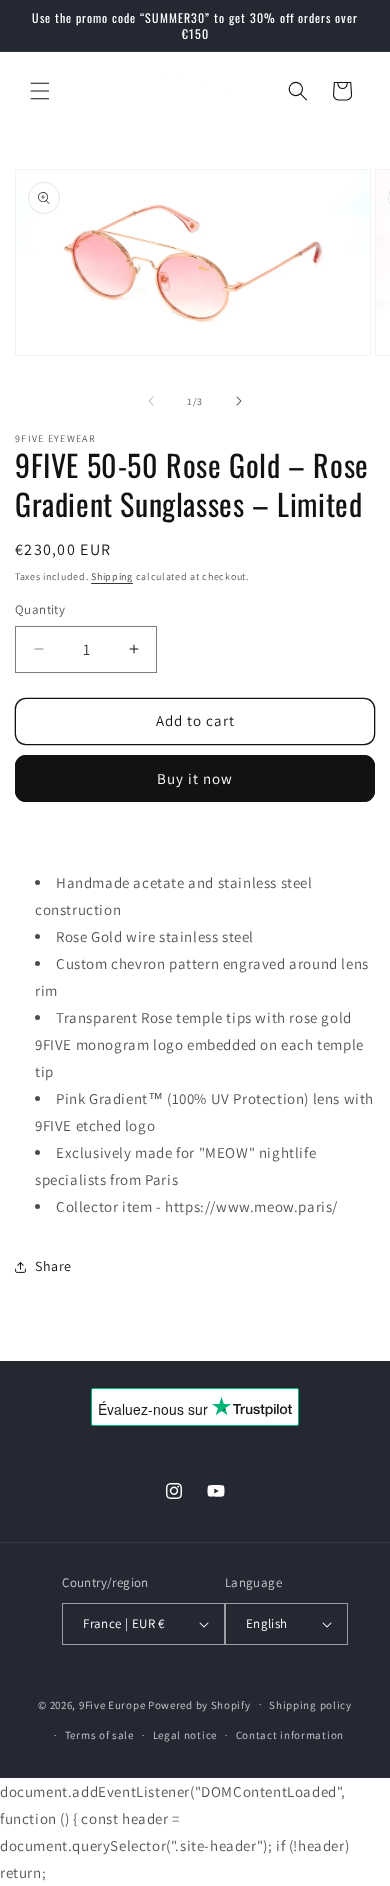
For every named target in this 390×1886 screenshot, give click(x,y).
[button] (40, 91)
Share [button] (53, 1266)
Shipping (112, 576)
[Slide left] (151, 401)
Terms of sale (99, 1735)
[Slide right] (239, 401)
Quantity (40, 609)
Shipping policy (310, 1705)
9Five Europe (112, 1704)
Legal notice (185, 1735)
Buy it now (195, 778)
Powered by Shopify (199, 1704)
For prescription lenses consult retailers (148, 840)
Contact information (290, 1735)
